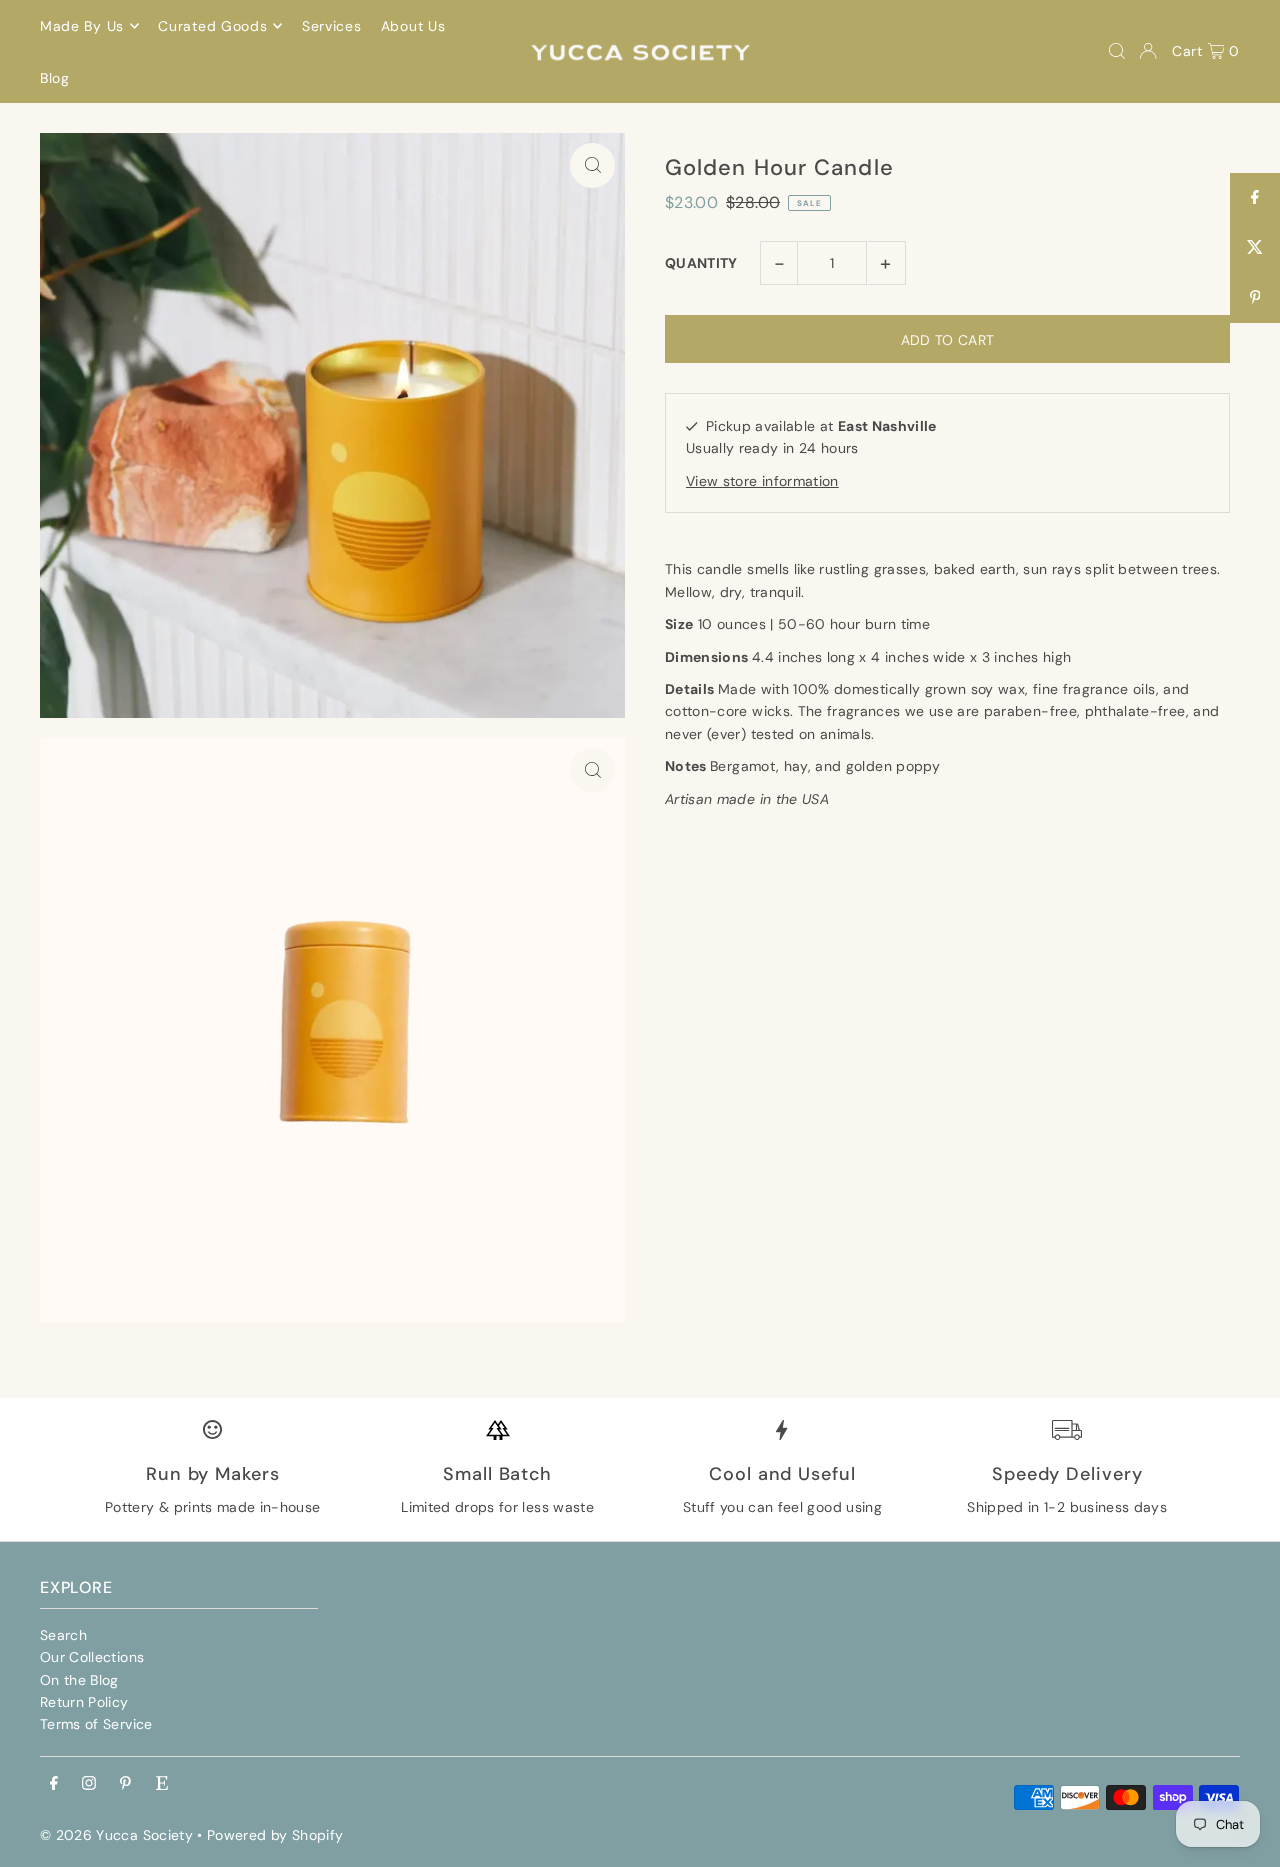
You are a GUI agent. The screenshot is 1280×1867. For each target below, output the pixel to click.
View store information (762, 481)
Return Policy (84, 1702)
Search (63, 1635)
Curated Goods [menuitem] (212, 26)
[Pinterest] (125, 1784)
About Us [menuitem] (413, 26)
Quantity (701, 263)
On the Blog (79, 1680)
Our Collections (92, 1657)
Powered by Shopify (275, 1835)
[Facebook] (54, 1784)
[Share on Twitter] (1255, 248)
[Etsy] (162, 1784)
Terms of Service (96, 1724)
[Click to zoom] (592, 165)
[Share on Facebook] (1255, 198)
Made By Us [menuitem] (82, 26)
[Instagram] (89, 1784)
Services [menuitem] (332, 26)
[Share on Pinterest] (1255, 298)
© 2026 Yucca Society (116, 1835)
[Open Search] (1117, 51)
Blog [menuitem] (55, 78)
